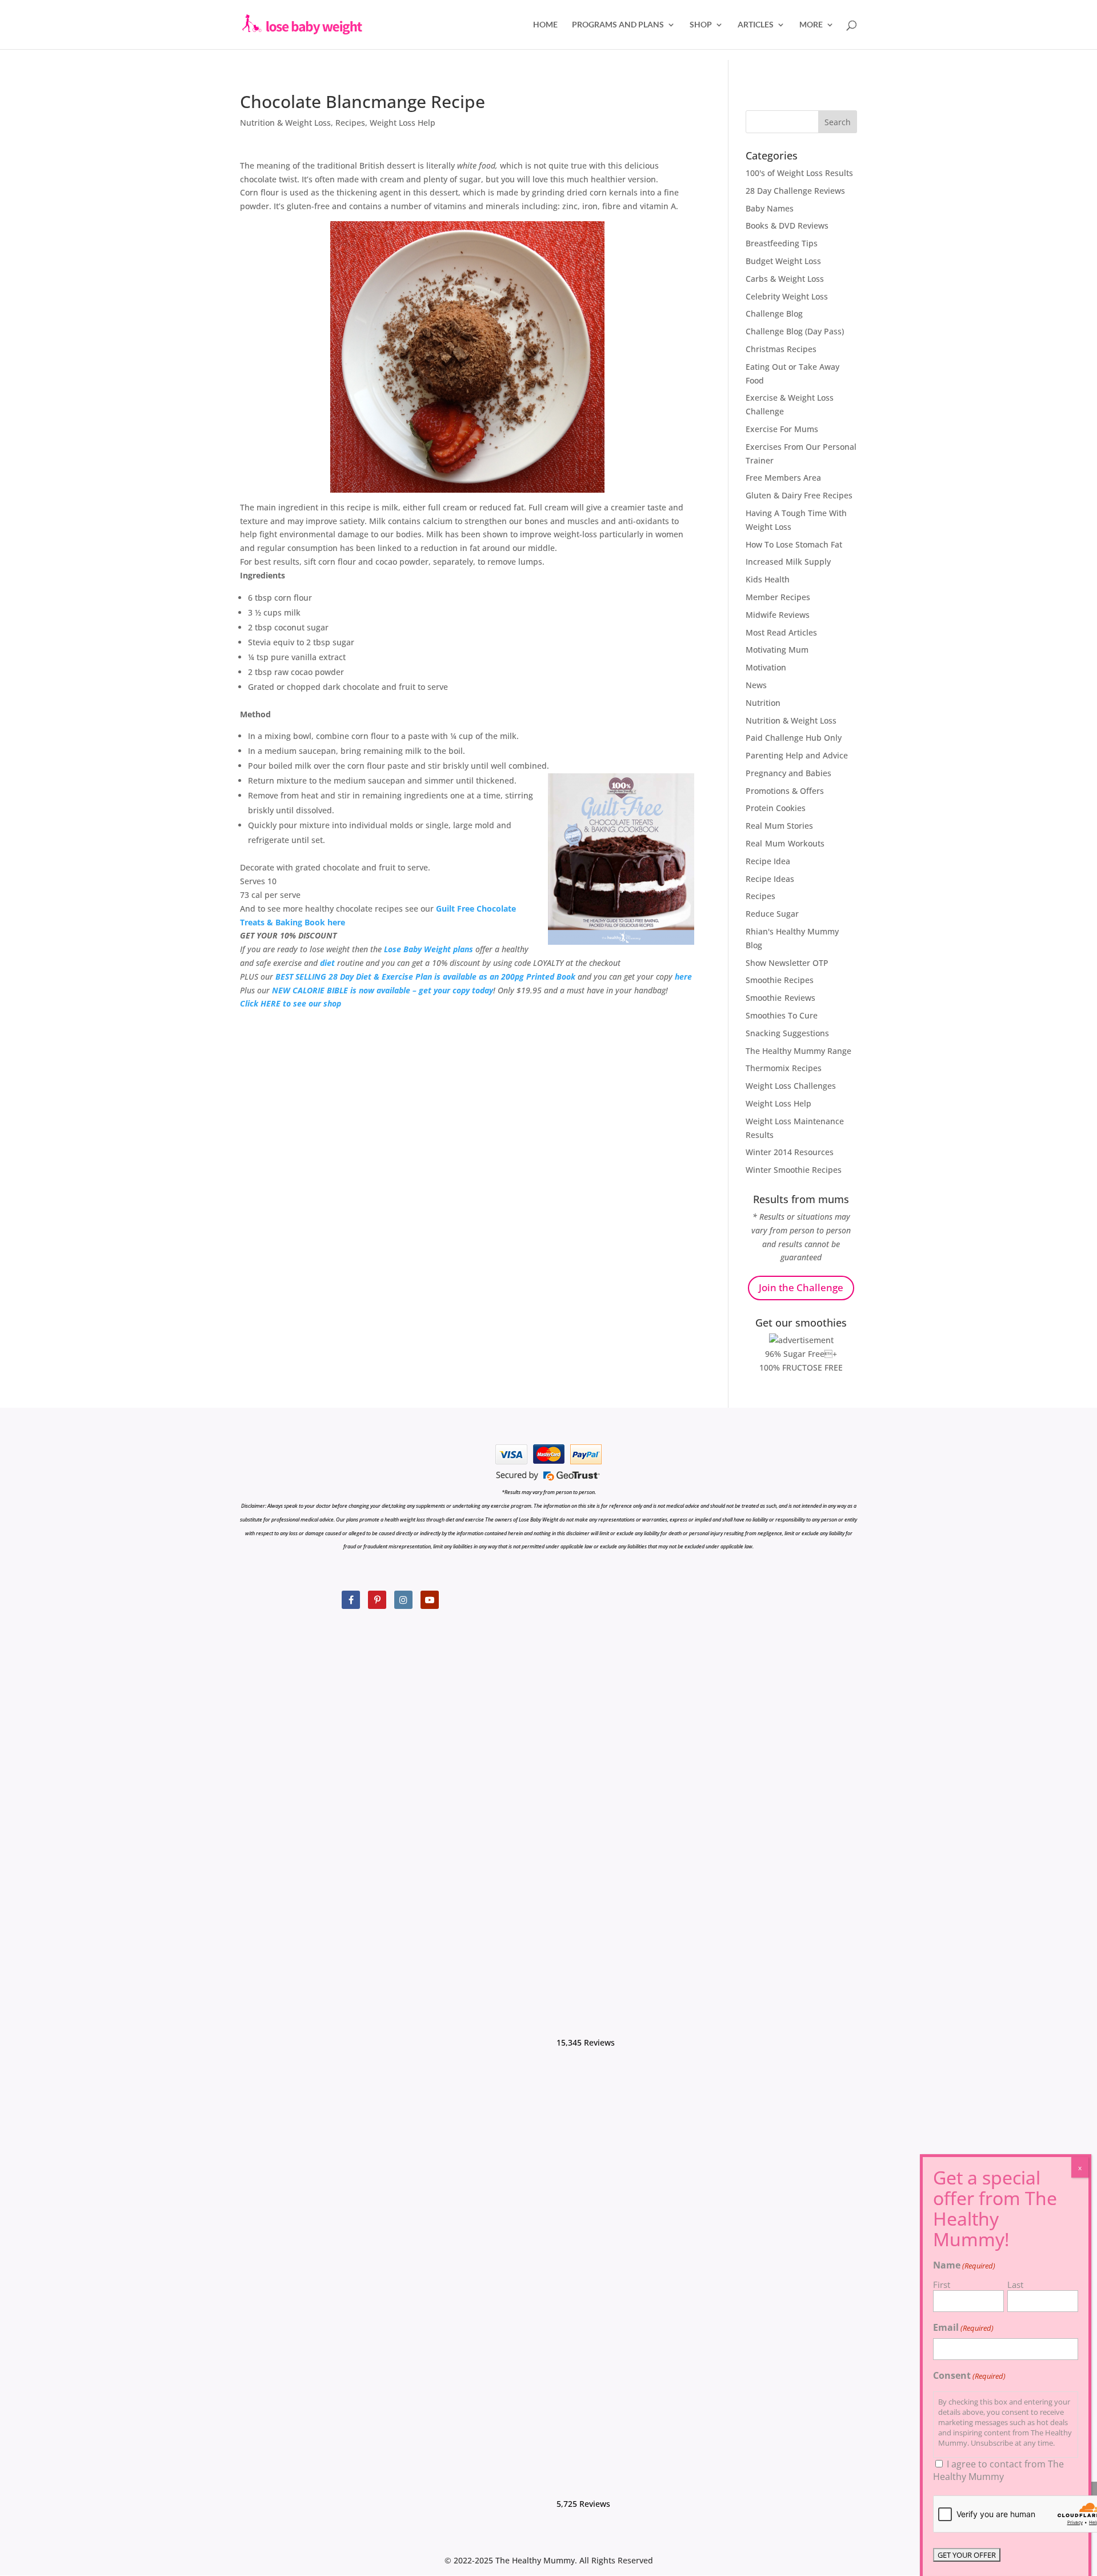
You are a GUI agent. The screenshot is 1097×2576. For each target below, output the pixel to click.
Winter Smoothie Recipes (794, 1170)
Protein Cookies (776, 808)
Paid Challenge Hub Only (794, 738)
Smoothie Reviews (780, 998)
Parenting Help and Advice (797, 755)
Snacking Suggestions (787, 1033)
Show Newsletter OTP (787, 963)
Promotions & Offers (785, 791)
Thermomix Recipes (784, 1068)
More (811, 25)
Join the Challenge (801, 1287)
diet (327, 963)
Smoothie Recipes (780, 980)
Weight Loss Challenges (791, 1086)
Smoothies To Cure (782, 1015)
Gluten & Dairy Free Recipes (799, 495)
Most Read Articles (781, 632)
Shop (701, 25)
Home (545, 25)
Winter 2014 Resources (790, 1152)
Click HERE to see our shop (291, 1003)
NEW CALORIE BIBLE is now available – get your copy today (383, 990)
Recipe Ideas (770, 879)
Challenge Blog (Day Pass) (795, 331)
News (756, 685)
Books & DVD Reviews (787, 225)
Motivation (766, 667)
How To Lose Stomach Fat (794, 544)
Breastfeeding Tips (782, 243)
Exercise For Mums (782, 429)
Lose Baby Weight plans (429, 949)
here (683, 977)
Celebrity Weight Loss (787, 296)
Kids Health (768, 579)
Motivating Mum (777, 650)
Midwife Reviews (778, 615)
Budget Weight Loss (783, 261)
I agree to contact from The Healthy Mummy (998, 2470)
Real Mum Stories (779, 826)
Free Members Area (783, 478)
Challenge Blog (774, 313)
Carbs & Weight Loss (785, 279)
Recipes (350, 123)
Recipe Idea (768, 861)
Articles (756, 25)
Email (963, 2327)
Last (1015, 2285)
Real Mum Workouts (785, 843)
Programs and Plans (618, 25)
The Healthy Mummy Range (798, 1051)
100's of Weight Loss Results (799, 173)
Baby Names (770, 208)
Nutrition (763, 703)
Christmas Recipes (781, 349)
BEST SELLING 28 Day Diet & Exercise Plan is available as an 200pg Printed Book (425, 977)
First (942, 2285)
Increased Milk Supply (788, 562)
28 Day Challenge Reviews (795, 191)
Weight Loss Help (403, 123)
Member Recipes (778, 597)
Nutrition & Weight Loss (285, 123)
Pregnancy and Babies (788, 773)
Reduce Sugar (772, 914)
